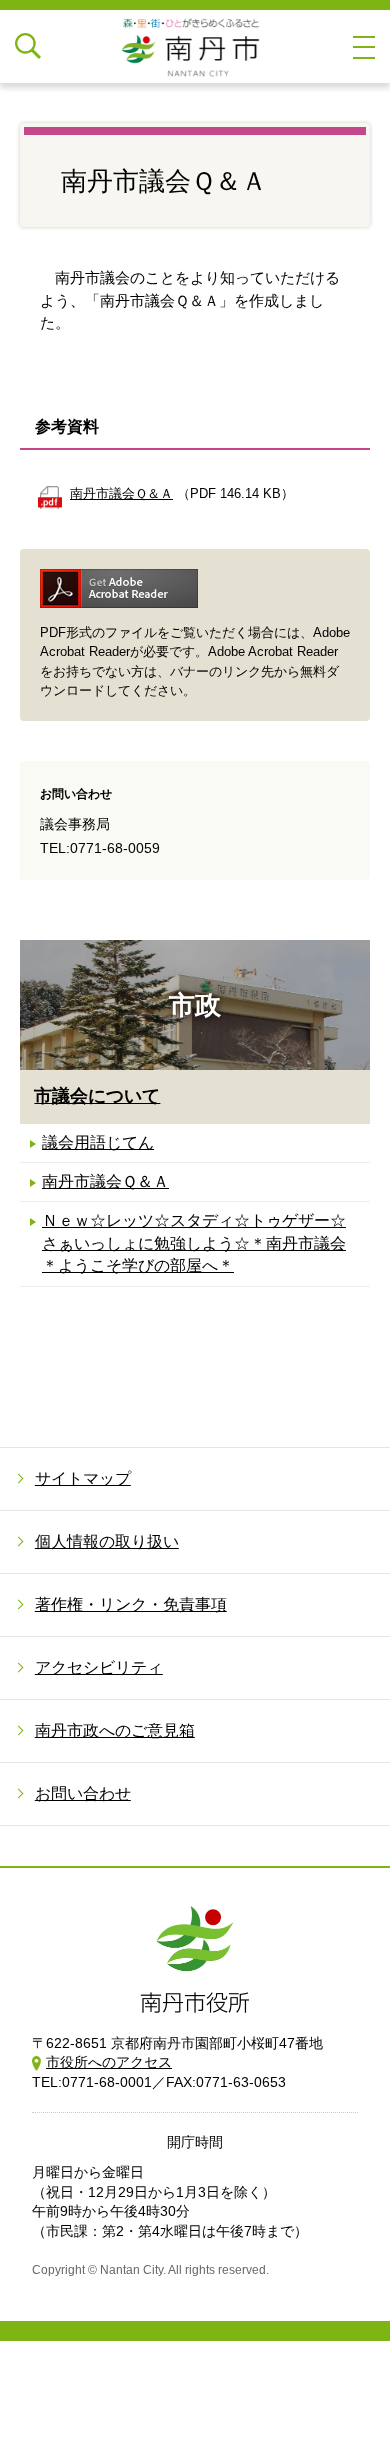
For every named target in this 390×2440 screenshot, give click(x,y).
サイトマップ (83, 1478)
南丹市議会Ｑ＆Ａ (105, 1181)
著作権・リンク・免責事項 (131, 1604)
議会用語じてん (98, 1142)
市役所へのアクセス (109, 2062)
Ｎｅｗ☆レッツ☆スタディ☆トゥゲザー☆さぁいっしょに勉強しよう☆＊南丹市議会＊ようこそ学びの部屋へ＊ (194, 1243)
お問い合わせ (83, 1793)
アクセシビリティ (99, 1667)
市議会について (97, 1096)
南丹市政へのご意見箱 (115, 1730)
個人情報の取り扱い (107, 1541)
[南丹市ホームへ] (195, 46)
